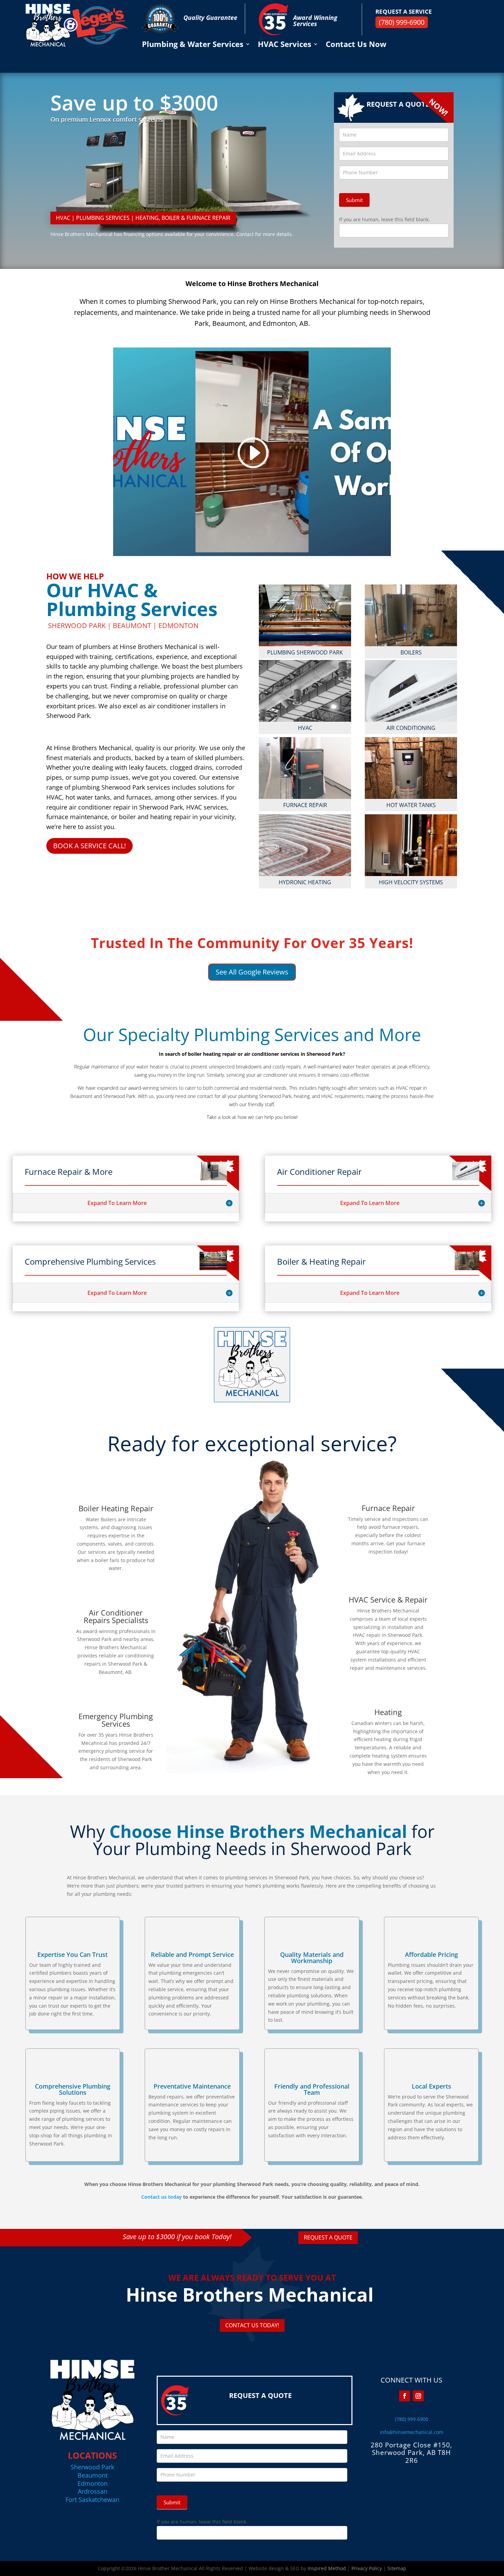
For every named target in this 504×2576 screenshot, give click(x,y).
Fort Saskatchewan (92, 2500)
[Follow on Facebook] (405, 2396)
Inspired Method (327, 2568)
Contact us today (161, 2197)
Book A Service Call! (89, 846)
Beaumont (93, 2475)
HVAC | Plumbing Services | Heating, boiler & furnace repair (143, 218)
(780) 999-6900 (402, 22)
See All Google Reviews (252, 972)
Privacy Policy (367, 2568)
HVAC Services (285, 45)
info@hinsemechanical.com (412, 2432)
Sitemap (397, 2568)
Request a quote (328, 2237)
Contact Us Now (356, 45)
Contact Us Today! (252, 2325)
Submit (354, 200)
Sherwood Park (92, 2467)
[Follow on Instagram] (418, 2396)
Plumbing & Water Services (193, 45)
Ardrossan (93, 2491)
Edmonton (93, 2483)
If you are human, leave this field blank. (385, 219)
